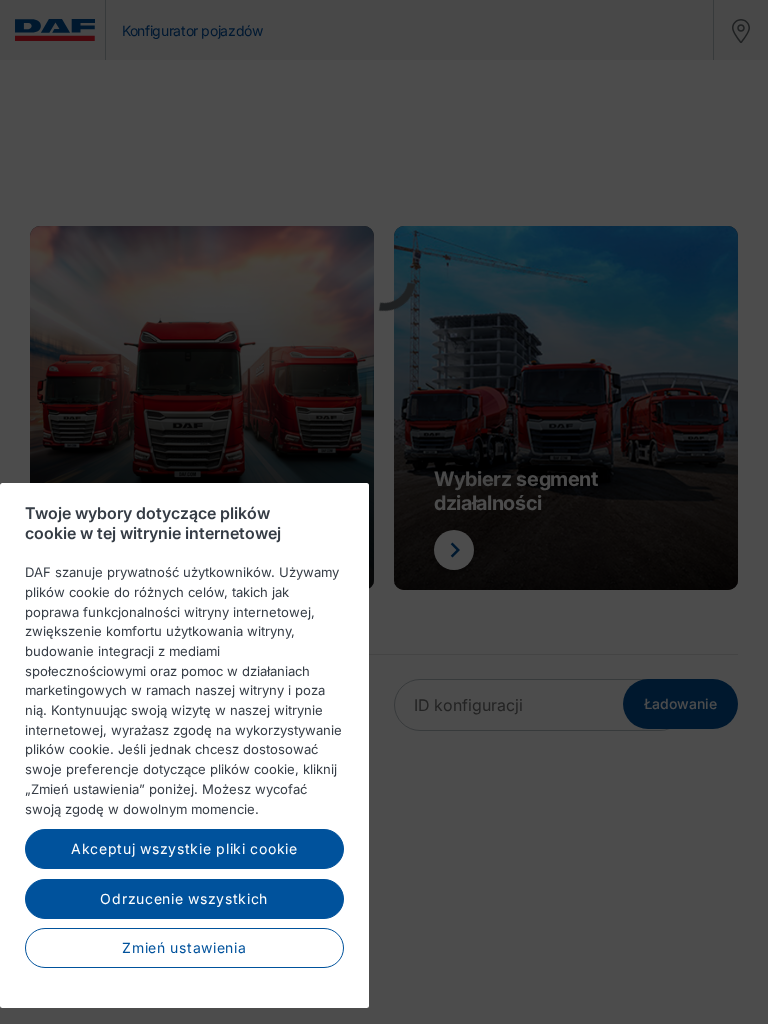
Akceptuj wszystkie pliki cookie (184, 848)
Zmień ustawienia (184, 947)
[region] (184, 745)
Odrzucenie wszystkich (184, 898)
